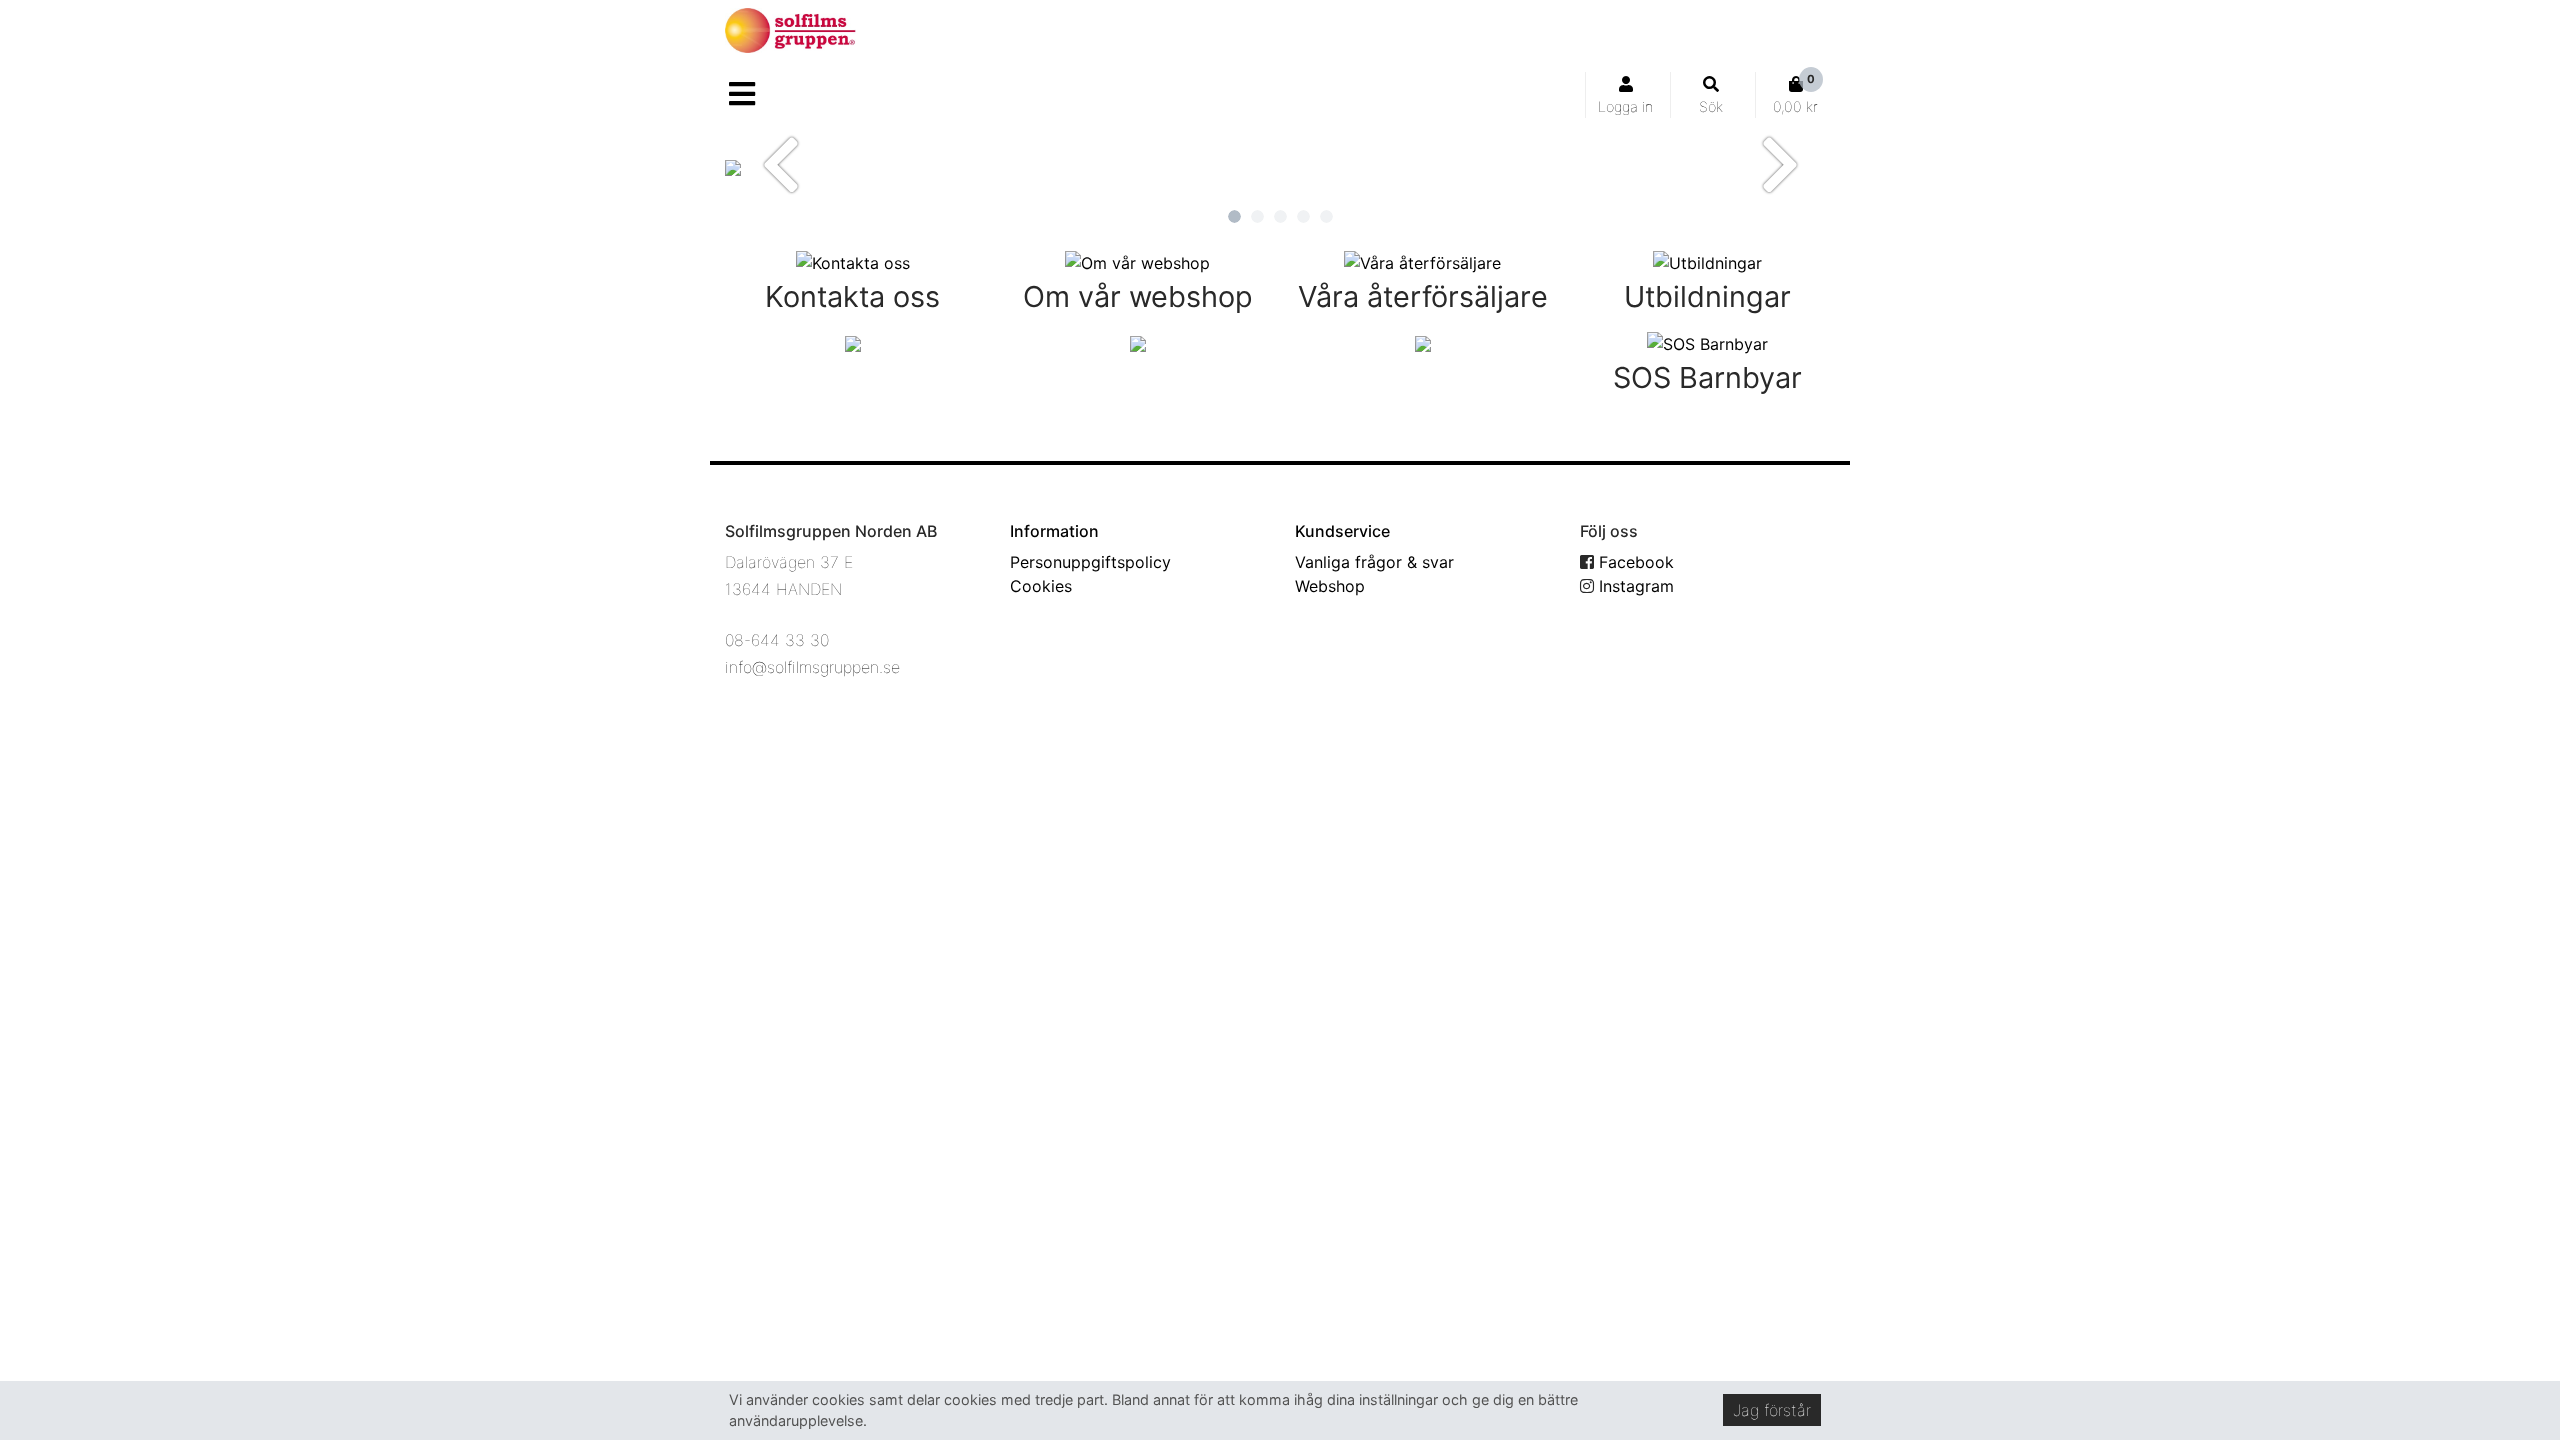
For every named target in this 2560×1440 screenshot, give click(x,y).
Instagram (1634, 586)
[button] (780, 164)
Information (1054, 531)
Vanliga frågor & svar (1374, 562)
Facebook (1634, 562)
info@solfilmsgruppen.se (812, 667)
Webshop (1330, 586)
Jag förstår (1772, 1410)
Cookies (1041, 586)
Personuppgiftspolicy (1090, 562)
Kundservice (1342, 531)
